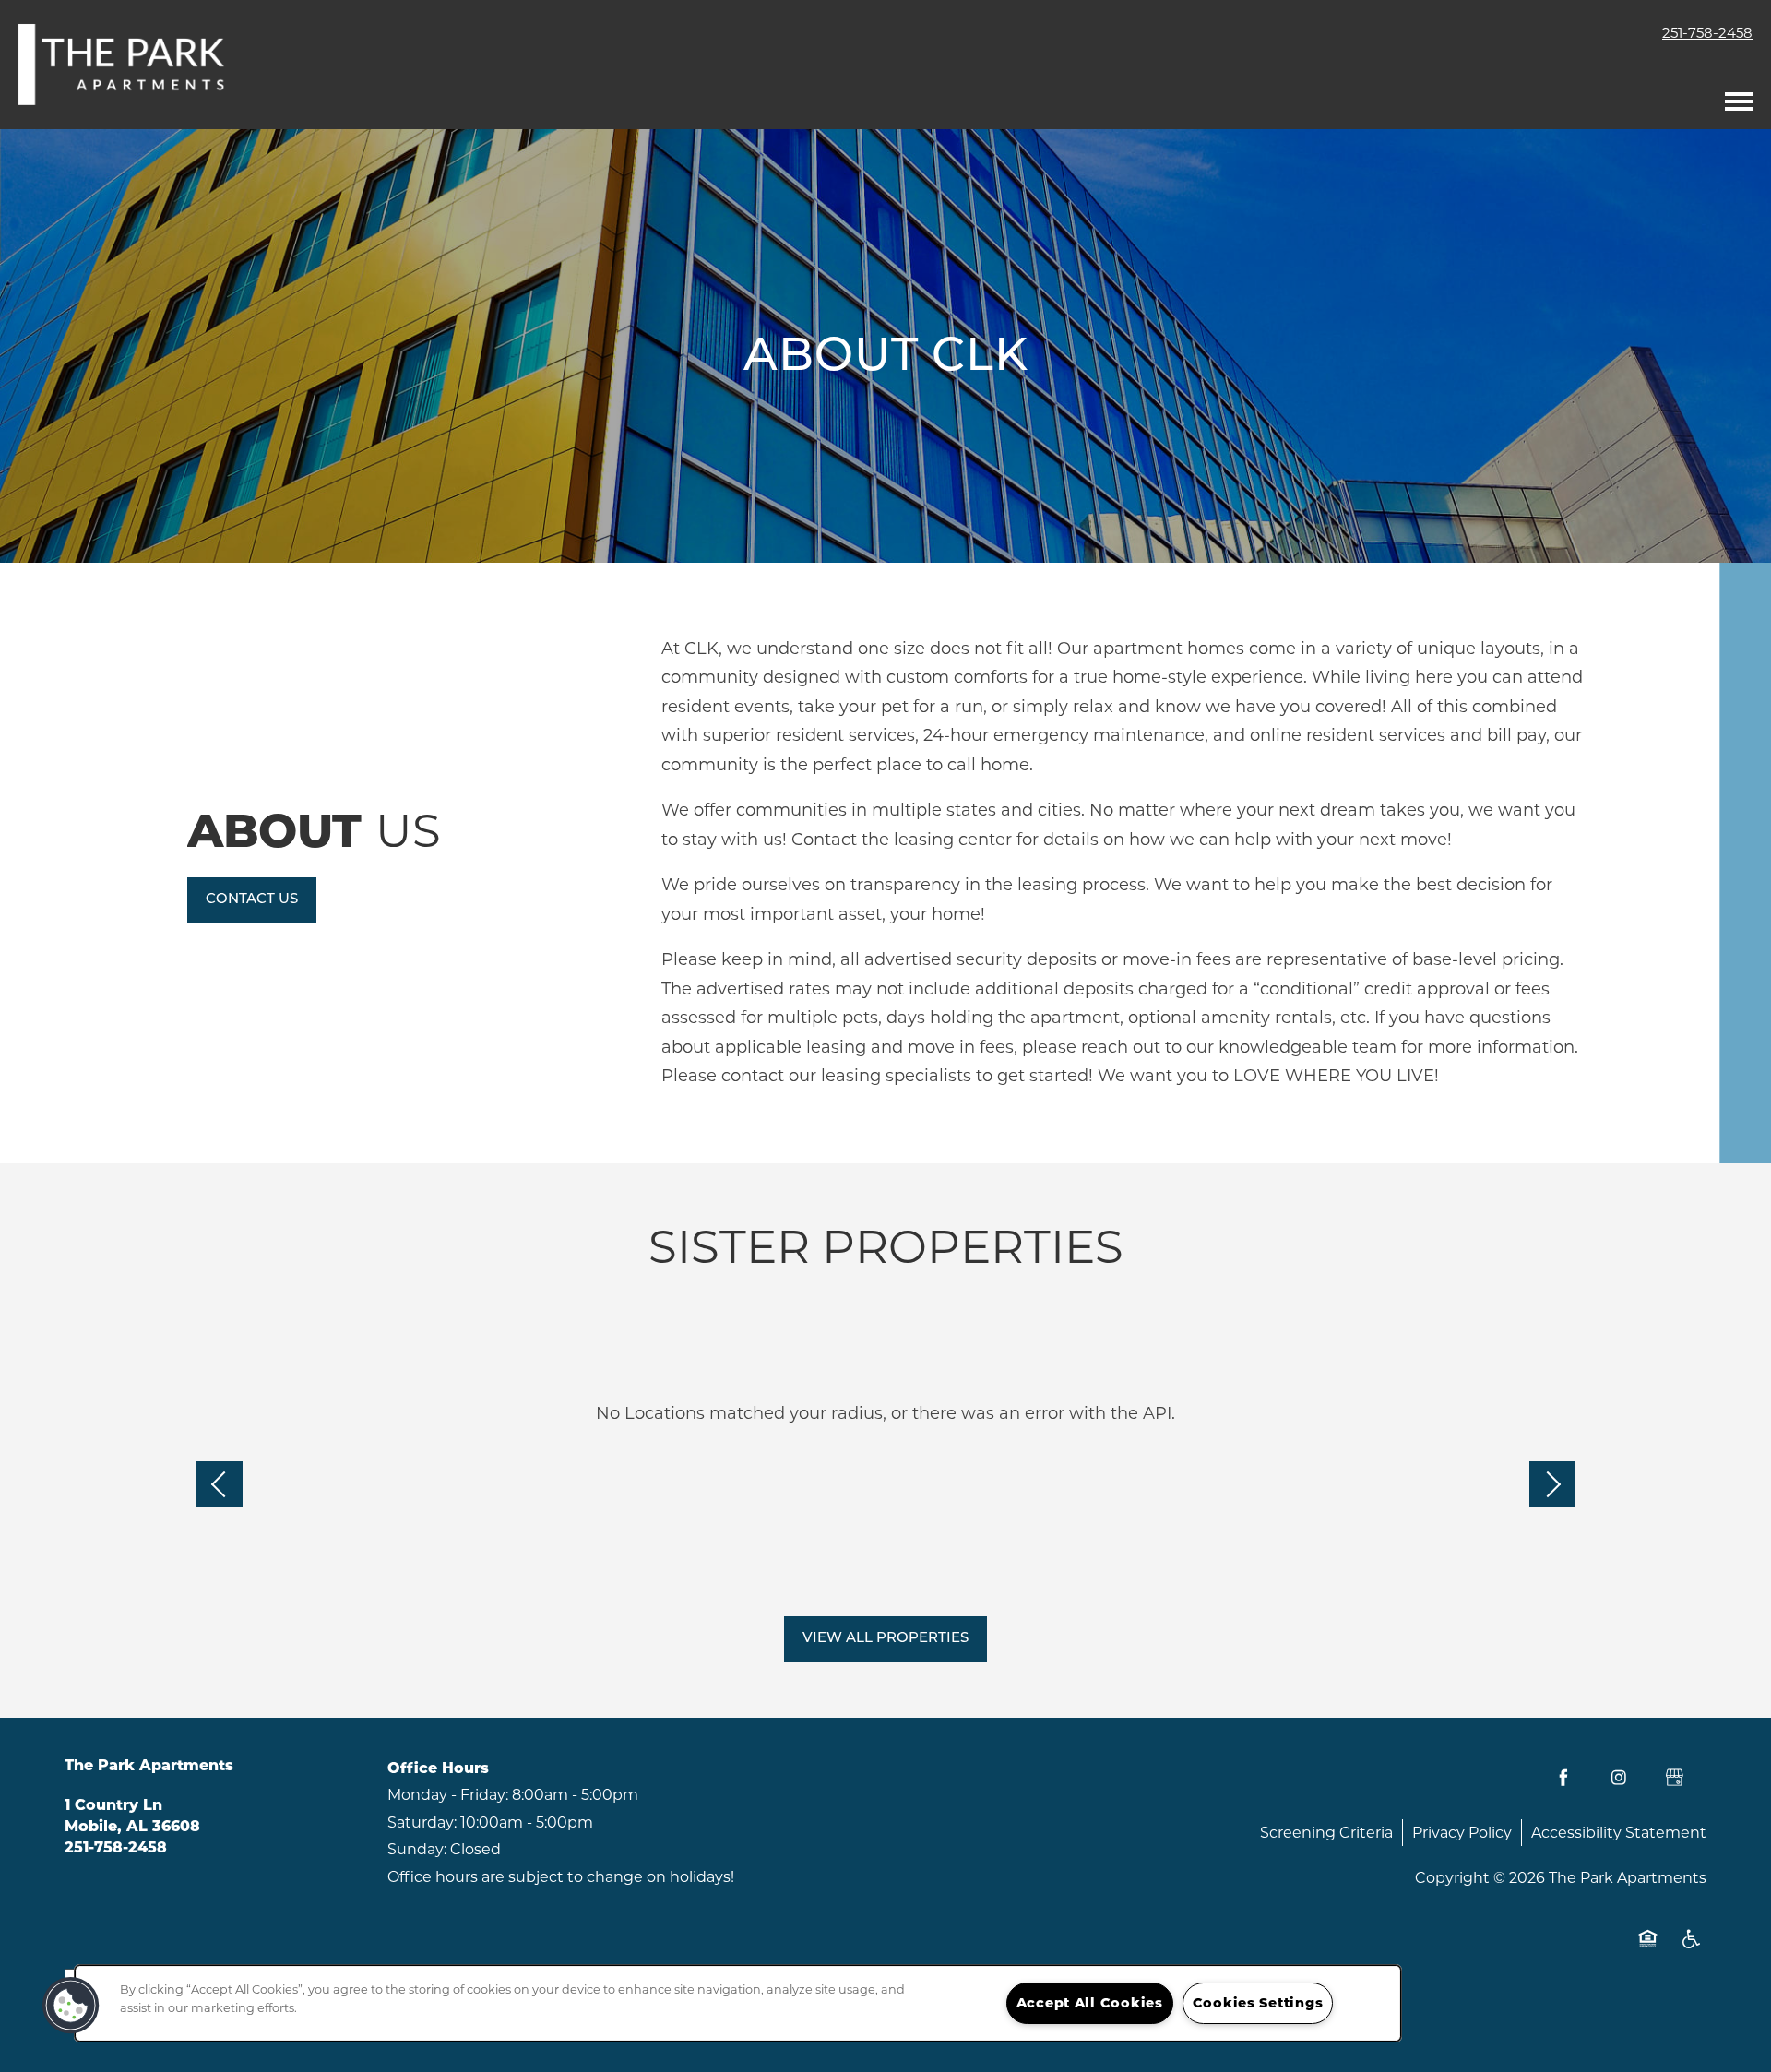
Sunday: (417, 1849)
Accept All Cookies (1090, 2003)
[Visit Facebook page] (1563, 1778)
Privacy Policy (1462, 1833)
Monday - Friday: (448, 1795)
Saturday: (422, 1822)
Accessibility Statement (1619, 1833)
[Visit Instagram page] (1619, 1778)
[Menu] (1739, 97)
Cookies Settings (1258, 2003)
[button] (252, 900)
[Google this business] (1674, 1778)
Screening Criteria (1326, 1833)
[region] (738, 2003)
